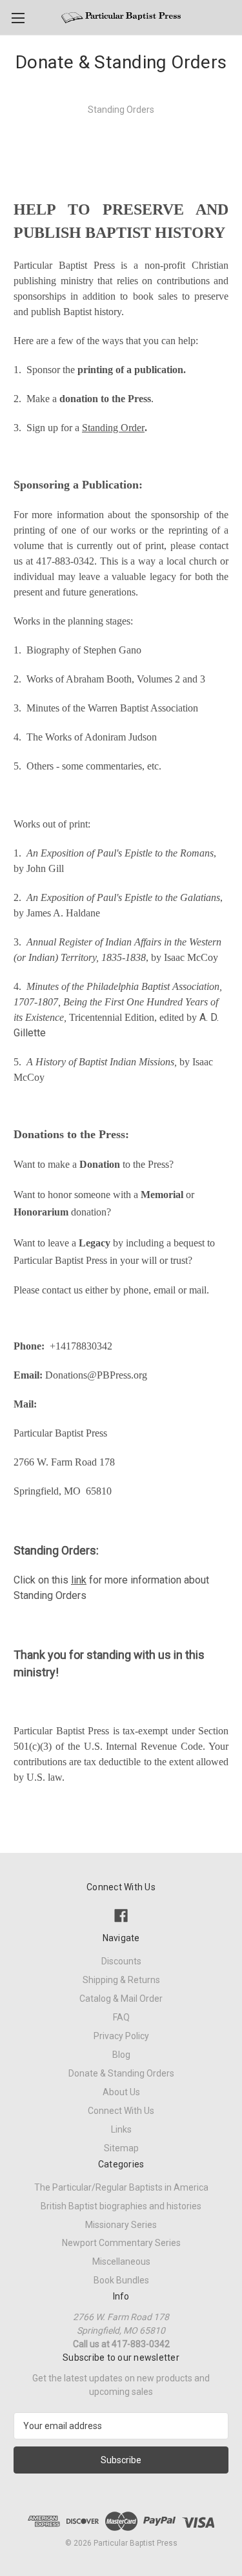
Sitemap (121, 2148)
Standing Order (113, 428)
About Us (121, 2092)
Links (121, 2129)
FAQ (121, 2017)
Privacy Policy (121, 2036)
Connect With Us (121, 2111)
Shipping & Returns (121, 1980)
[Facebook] (121, 1916)
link (79, 1580)
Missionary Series (121, 2225)
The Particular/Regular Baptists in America (121, 2187)
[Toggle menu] (18, 18)
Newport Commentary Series (121, 2243)
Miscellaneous (121, 2261)
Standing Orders (121, 110)
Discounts (121, 1961)
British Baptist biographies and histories (121, 2206)
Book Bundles (121, 2280)
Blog (121, 2055)
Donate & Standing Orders (121, 2073)
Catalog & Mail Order (121, 1999)
